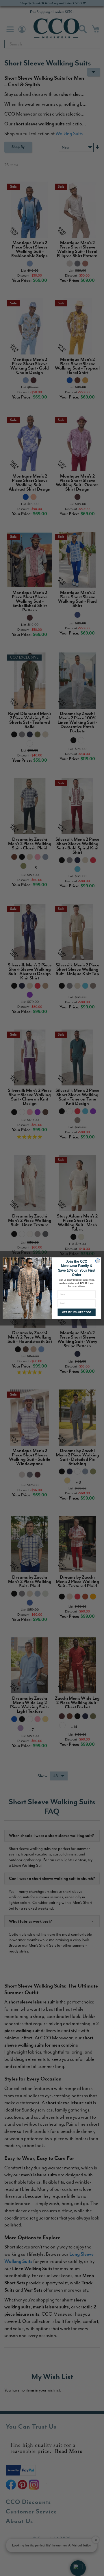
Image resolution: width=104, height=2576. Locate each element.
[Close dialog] (98, 1261)
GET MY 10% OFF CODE (77, 1312)
